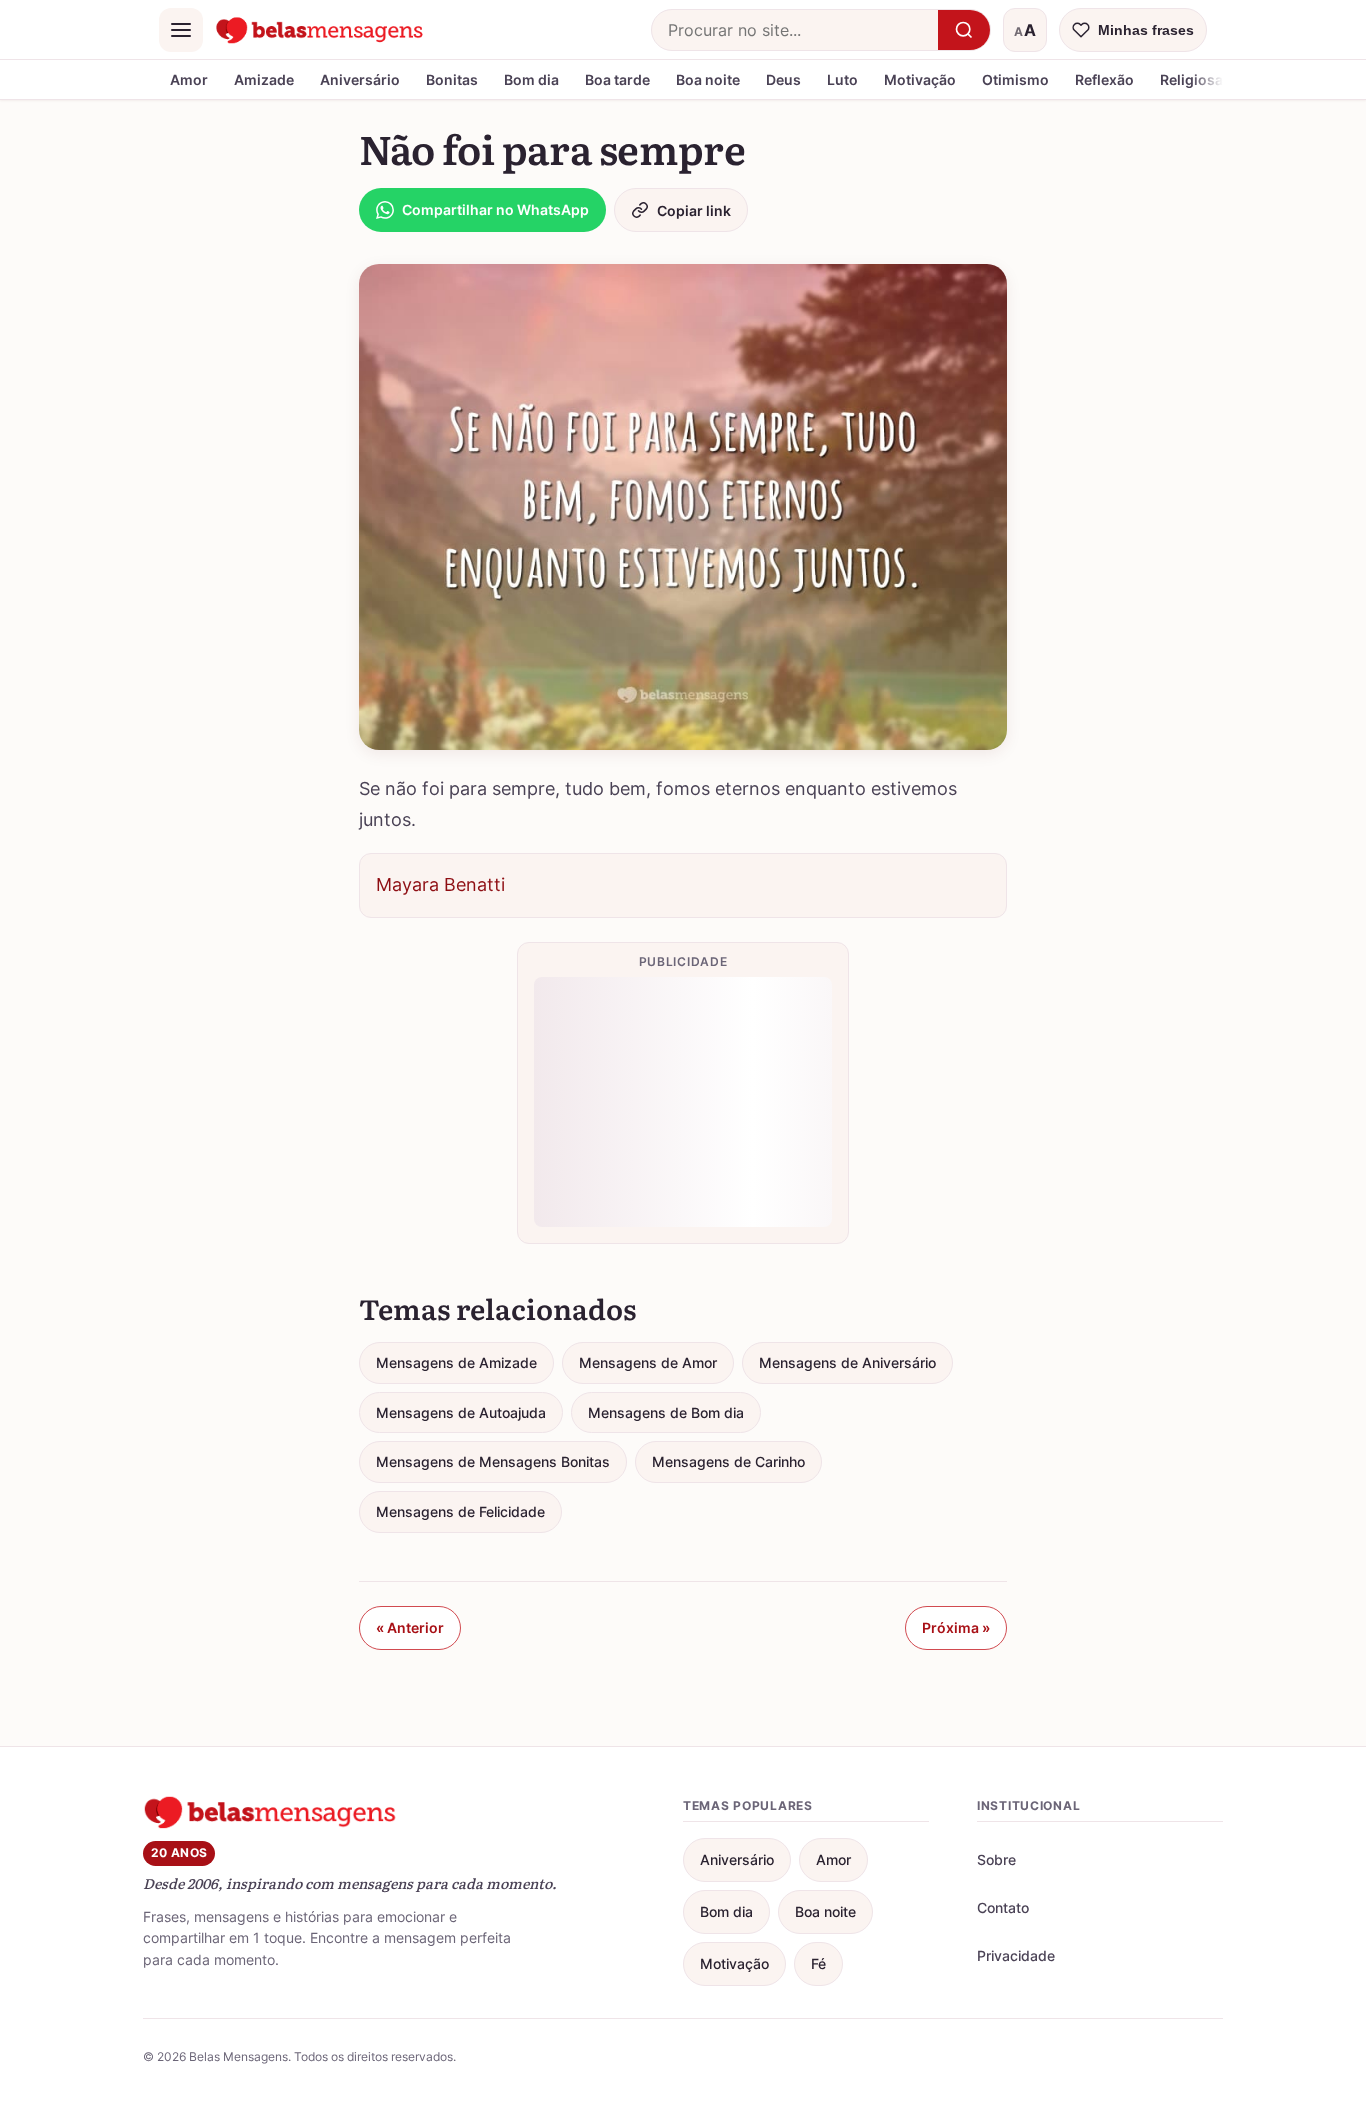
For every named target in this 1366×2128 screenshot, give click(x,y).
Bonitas (452, 79)
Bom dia (531, 79)
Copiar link (694, 210)
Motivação (920, 79)
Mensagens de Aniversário (847, 1362)
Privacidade (1016, 1955)
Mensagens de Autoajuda (461, 1412)
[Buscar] (964, 30)
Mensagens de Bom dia (666, 1412)
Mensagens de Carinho (728, 1461)
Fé (818, 1963)
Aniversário (360, 79)
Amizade (264, 79)
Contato (1003, 1907)
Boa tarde (617, 79)
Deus (783, 79)
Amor (189, 79)
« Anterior (410, 1627)
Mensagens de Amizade (456, 1362)
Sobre (996, 1859)
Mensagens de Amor (648, 1362)
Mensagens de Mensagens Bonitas (493, 1461)
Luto (842, 79)
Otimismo (1015, 79)
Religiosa (1191, 79)
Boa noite (708, 79)
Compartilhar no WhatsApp (495, 209)
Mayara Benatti (440, 884)
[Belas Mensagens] (320, 30)
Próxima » (956, 1627)
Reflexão (1104, 79)
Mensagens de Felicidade (460, 1511)
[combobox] (795, 30)
